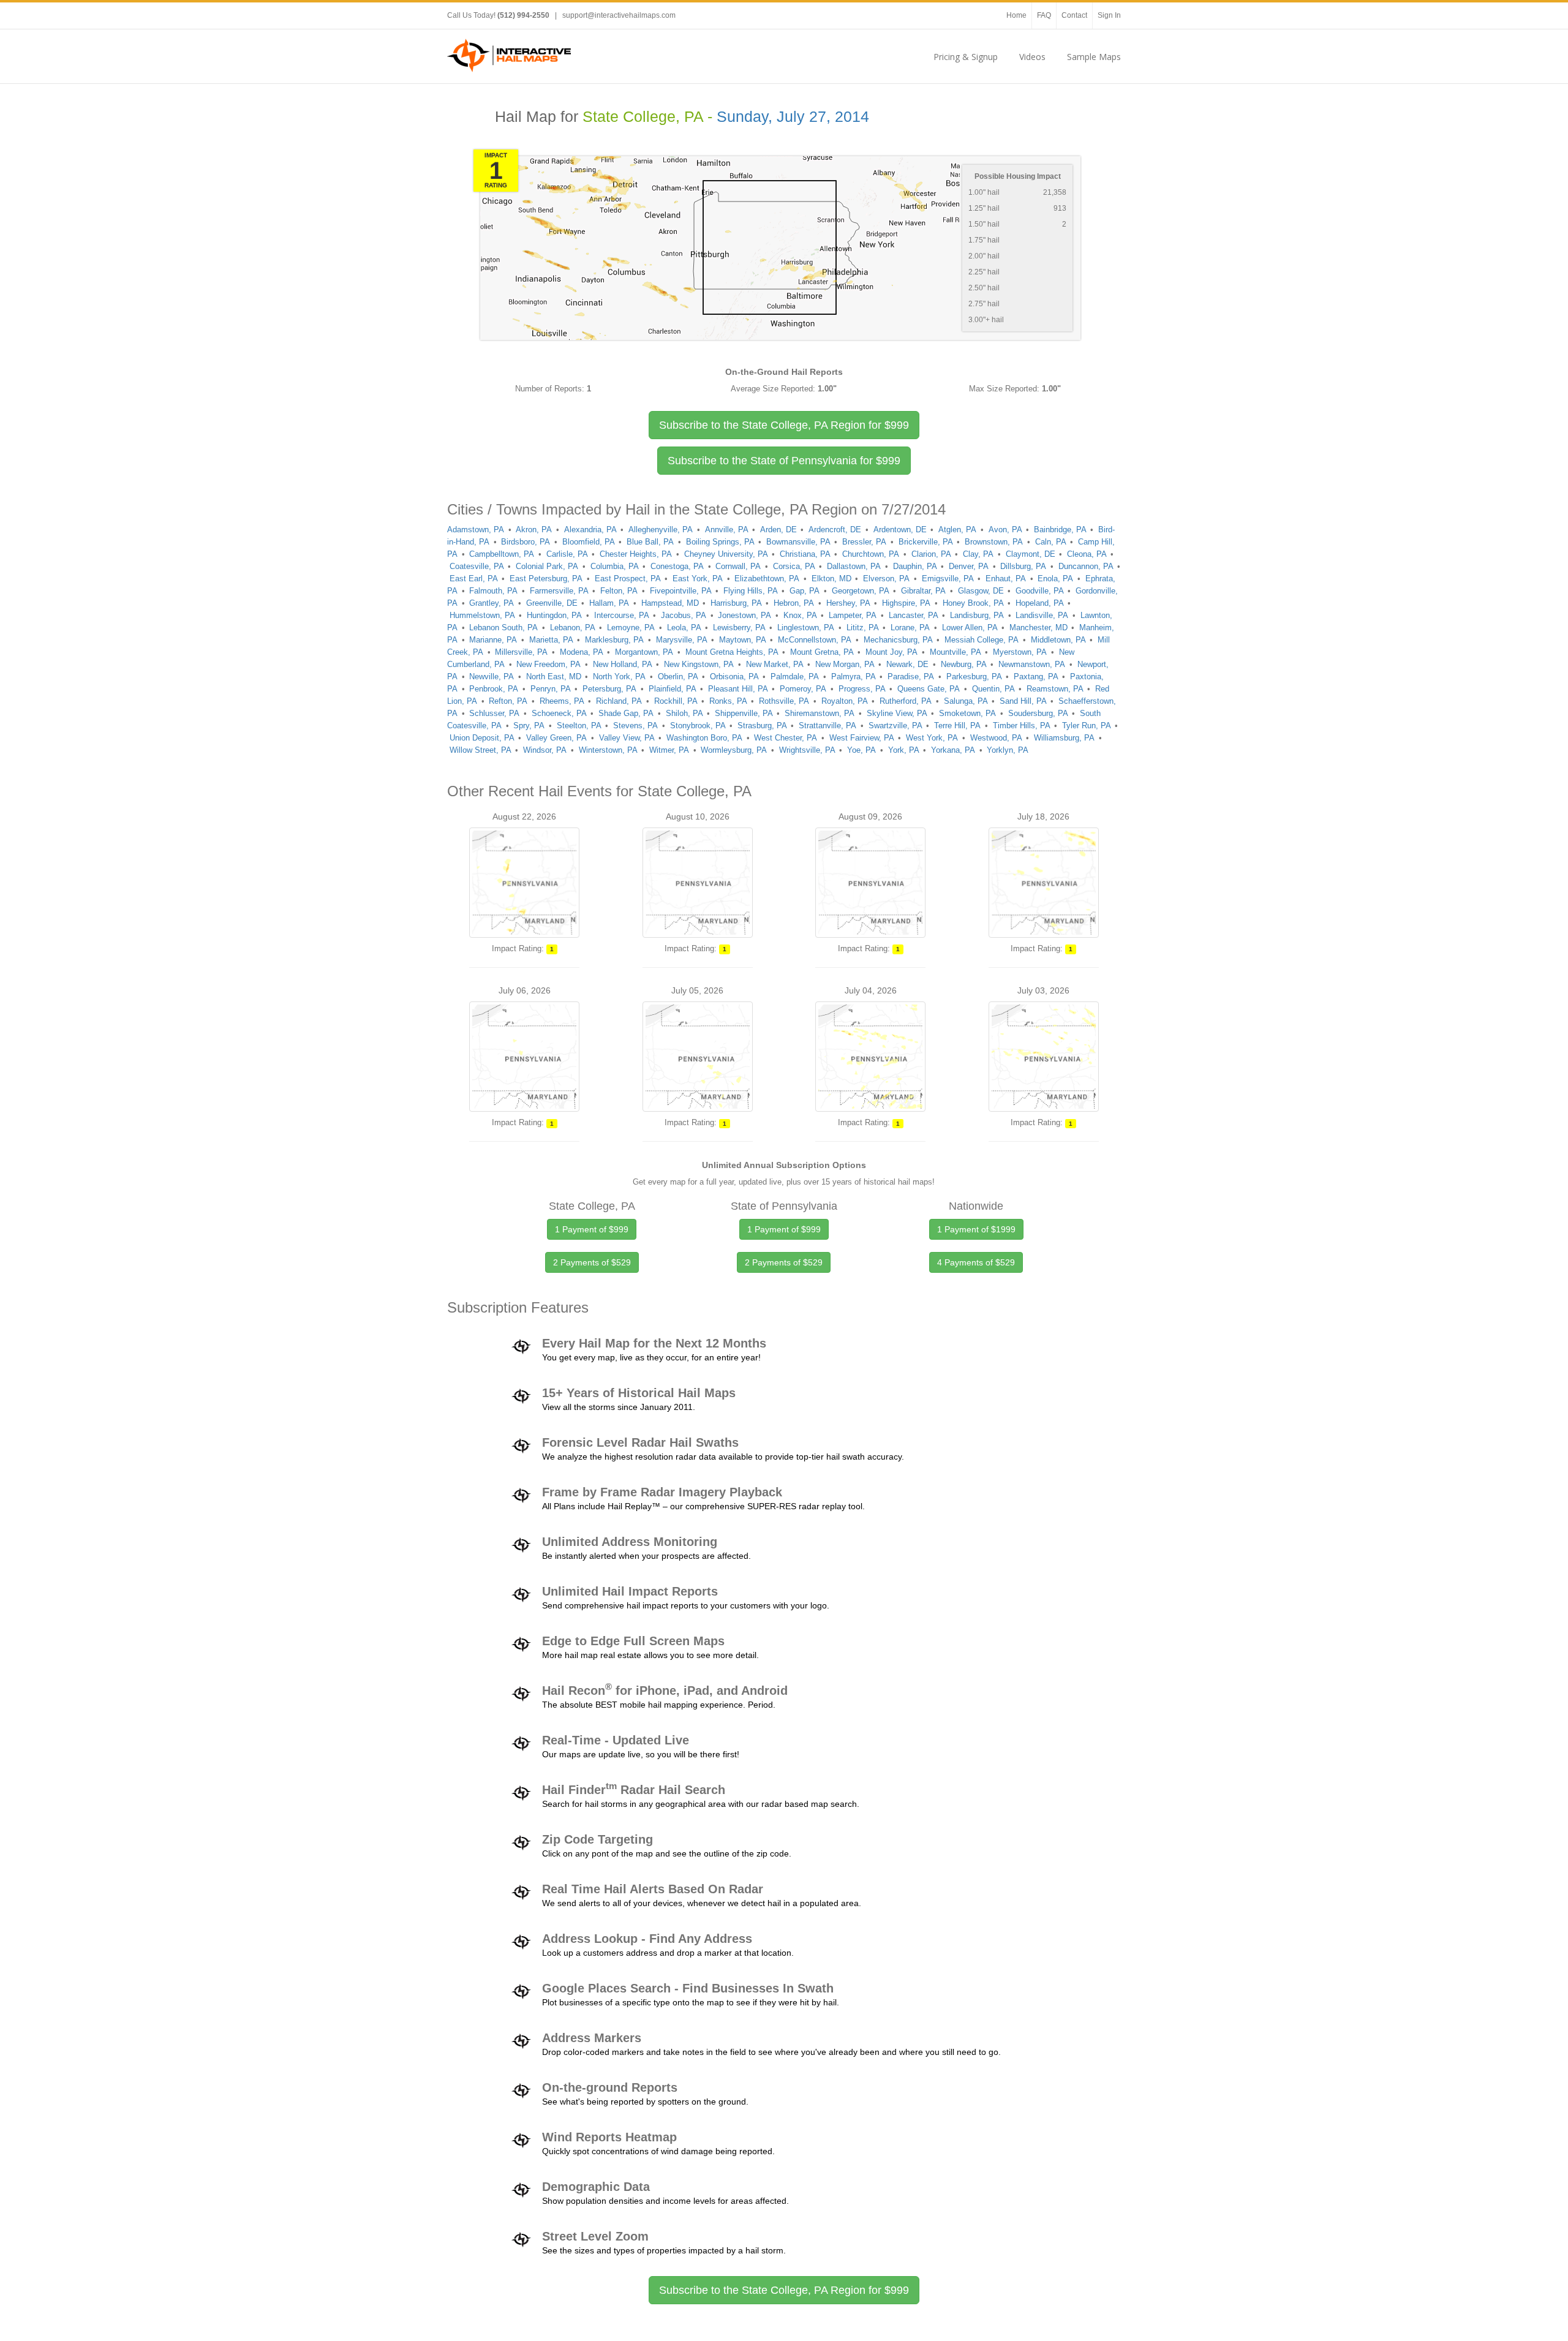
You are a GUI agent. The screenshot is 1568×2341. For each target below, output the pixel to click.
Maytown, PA (743, 640)
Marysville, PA (682, 640)
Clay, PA (978, 554)
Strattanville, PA (827, 726)
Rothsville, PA (784, 701)
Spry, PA (529, 726)
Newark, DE (907, 664)
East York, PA (698, 579)
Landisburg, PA (977, 615)
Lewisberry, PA (739, 628)
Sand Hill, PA (1023, 701)
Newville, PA (492, 677)
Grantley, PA (492, 603)
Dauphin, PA (915, 566)
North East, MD (554, 677)
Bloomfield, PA (589, 542)
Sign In (1109, 15)
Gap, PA (805, 591)
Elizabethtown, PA (767, 579)
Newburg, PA (964, 664)
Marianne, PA (493, 640)
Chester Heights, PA (636, 554)
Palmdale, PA (795, 677)
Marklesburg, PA (614, 640)
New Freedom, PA (548, 664)
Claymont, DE (1031, 554)
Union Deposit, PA (482, 738)
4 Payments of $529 (976, 1262)
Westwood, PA (996, 738)
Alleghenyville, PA (661, 530)
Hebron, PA (794, 603)
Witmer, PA (669, 750)
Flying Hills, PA (751, 591)
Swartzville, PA (895, 726)
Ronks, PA (728, 701)
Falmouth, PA (493, 591)
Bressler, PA (864, 542)
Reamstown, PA (1055, 689)
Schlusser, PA (494, 713)
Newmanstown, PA (1032, 664)
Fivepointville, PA (681, 591)
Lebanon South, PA (503, 628)
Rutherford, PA (906, 701)
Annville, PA (727, 530)
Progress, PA (862, 689)
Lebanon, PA (573, 628)
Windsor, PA (545, 750)
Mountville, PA (956, 652)
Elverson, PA (886, 579)
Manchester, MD (1038, 628)
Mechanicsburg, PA (898, 640)
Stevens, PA (635, 726)
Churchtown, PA (871, 554)
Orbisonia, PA (734, 677)
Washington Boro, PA (704, 738)
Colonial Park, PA (547, 566)
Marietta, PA (551, 640)
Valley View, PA (627, 738)
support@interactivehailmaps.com (619, 15)
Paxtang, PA (1036, 677)
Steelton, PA (579, 726)
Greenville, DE (552, 603)
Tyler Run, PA (1087, 726)
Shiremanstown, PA (820, 713)
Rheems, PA (562, 701)
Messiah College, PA (982, 640)
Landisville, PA (1042, 615)
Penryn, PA (551, 689)
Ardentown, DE (900, 530)
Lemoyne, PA (631, 628)
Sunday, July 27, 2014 (793, 117)
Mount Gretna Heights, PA (732, 652)
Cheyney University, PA (726, 554)
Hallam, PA (609, 603)
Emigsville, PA (948, 579)
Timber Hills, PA (1022, 726)
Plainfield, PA (673, 689)
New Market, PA (775, 664)
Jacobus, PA (684, 615)
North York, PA (619, 677)
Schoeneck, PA (559, 713)
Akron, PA (534, 530)
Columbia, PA (615, 566)
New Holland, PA (623, 664)
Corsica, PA (794, 566)
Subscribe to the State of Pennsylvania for (784, 461)
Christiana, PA (805, 554)
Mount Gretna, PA (822, 652)
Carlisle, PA (567, 554)
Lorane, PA (910, 628)
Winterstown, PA (608, 750)
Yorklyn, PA (1008, 750)
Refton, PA (508, 701)
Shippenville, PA (744, 713)
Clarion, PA (931, 554)
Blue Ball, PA (650, 542)
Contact (1074, 15)
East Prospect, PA (628, 579)
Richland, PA (619, 701)
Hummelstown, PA (482, 615)
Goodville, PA (1040, 591)
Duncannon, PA (1086, 566)
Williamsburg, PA (1064, 738)
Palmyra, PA (854, 677)
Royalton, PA (845, 701)
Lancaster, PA (914, 615)
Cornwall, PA (738, 566)
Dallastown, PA (854, 566)
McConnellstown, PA (815, 640)
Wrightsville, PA (807, 750)
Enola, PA (1055, 579)
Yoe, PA (861, 750)
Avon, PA (1005, 530)
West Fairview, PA (862, 738)
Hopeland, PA (1040, 603)
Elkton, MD (831, 579)
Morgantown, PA (644, 652)
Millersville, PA (521, 652)
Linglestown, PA (806, 628)
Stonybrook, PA (698, 726)
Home (1016, 15)
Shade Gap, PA (626, 713)
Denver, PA (969, 566)
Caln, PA (1051, 542)
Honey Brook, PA (973, 603)
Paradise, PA (911, 677)
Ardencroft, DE (835, 530)
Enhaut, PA (1006, 579)
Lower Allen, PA (970, 628)
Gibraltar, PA (923, 591)
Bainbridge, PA (1060, 530)
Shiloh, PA (684, 713)
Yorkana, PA (953, 750)
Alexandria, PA (590, 530)
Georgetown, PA (861, 591)
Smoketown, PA (967, 713)
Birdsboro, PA (526, 542)
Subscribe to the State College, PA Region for (784, 425)
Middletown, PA (1058, 640)
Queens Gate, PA (929, 689)
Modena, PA (582, 652)
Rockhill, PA (676, 701)
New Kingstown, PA (699, 664)
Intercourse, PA (622, 615)
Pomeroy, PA (803, 689)
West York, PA (932, 738)
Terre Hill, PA (957, 726)
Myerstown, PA (1020, 652)
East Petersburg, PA (546, 579)
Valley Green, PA (556, 738)
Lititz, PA (863, 628)
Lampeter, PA (853, 615)
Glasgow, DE (981, 591)
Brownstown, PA (994, 542)
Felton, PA (619, 591)
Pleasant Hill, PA (738, 689)
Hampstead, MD (670, 603)
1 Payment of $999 (592, 1229)
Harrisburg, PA (736, 603)
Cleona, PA (1087, 554)
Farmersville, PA (559, 591)
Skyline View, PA (897, 713)
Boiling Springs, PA (720, 542)
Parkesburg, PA (974, 677)
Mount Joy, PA (891, 652)
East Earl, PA (474, 579)
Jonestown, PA (744, 615)
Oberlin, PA (678, 677)
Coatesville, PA (477, 566)
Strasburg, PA (762, 726)
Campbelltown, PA (502, 554)
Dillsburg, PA (1023, 566)
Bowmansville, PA (798, 542)
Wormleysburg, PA (734, 750)
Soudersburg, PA (1038, 713)
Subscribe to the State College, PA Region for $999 (784, 2290)
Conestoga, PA (677, 566)
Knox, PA (800, 615)
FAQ (1044, 15)
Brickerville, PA (926, 542)
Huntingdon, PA (554, 615)
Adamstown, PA (476, 530)
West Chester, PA (786, 738)
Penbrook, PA (494, 689)
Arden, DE (778, 530)
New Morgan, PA (845, 664)
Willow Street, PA (481, 750)
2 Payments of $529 (592, 1262)
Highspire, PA (906, 603)
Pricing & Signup (966, 57)
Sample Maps (1094, 57)
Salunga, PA (966, 701)
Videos (1032, 57)
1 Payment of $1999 (976, 1229)
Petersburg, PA (609, 689)
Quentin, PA (993, 689)
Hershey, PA (848, 603)
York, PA (904, 750)
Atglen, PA (957, 530)
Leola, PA (684, 628)
